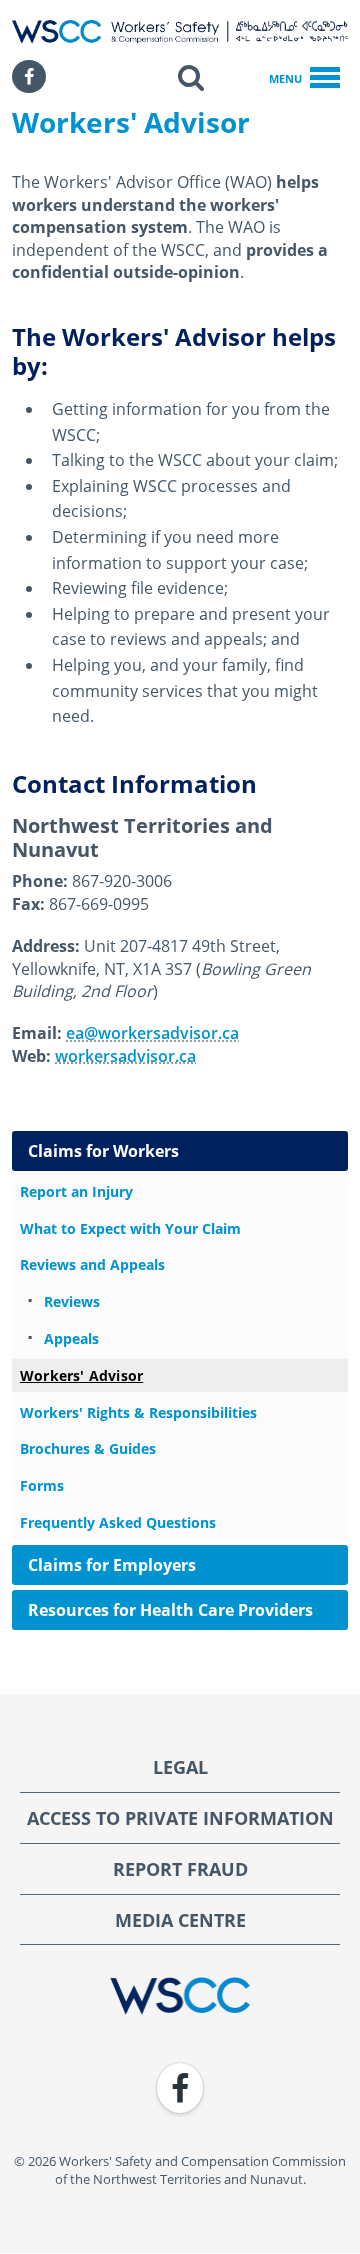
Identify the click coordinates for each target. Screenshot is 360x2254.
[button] (191, 77)
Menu (285, 78)
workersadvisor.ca (125, 1056)
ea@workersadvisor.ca (152, 1033)
